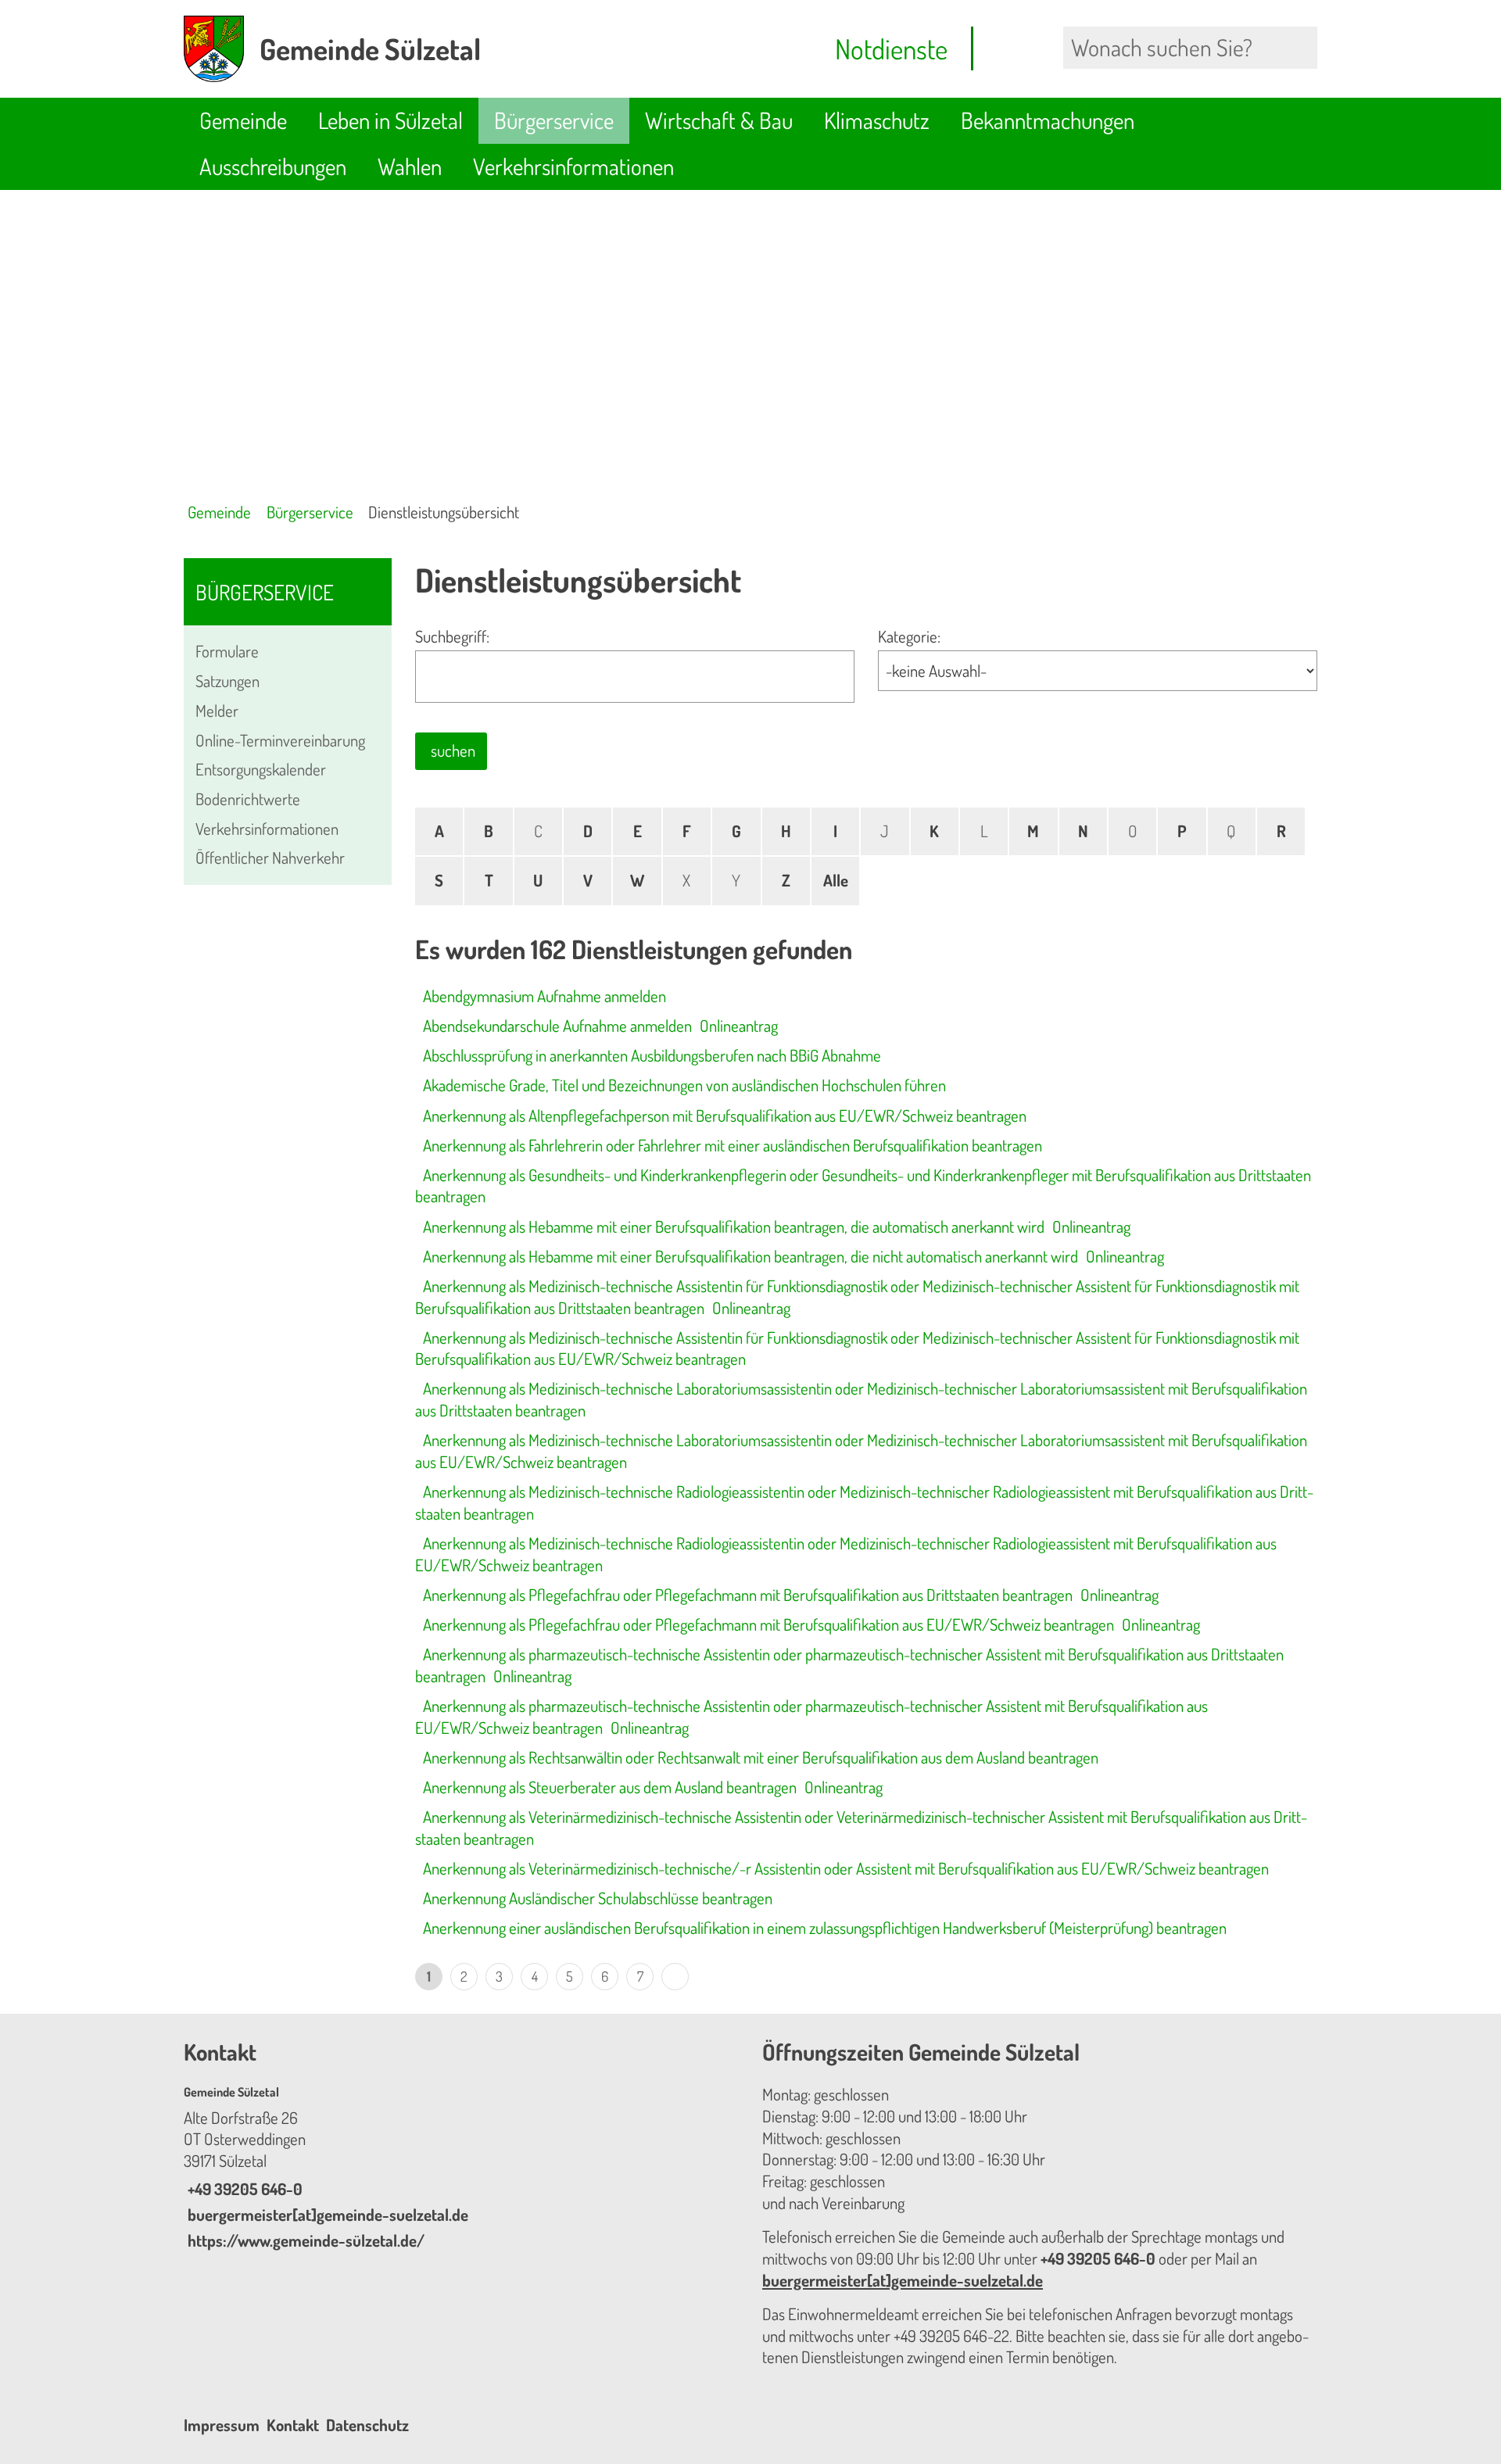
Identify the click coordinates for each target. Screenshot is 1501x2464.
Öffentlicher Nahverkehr (270, 858)
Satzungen (227, 681)
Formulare (227, 651)
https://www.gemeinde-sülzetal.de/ (304, 2240)
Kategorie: (909, 636)
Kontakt (293, 2425)
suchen (453, 750)
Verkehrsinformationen (573, 166)
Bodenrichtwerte (248, 799)
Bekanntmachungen (1048, 120)
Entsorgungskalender (261, 769)
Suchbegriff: (452, 636)
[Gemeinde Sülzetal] (461, 2168)
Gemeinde (243, 120)
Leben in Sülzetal (390, 120)
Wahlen (410, 166)
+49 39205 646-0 (243, 2189)
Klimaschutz (877, 120)
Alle (836, 880)
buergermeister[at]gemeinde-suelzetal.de (326, 2215)
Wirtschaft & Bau (719, 120)
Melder (217, 711)
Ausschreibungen (273, 166)
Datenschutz (367, 2425)
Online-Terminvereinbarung (280, 740)
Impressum (222, 2425)
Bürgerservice (554, 120)
